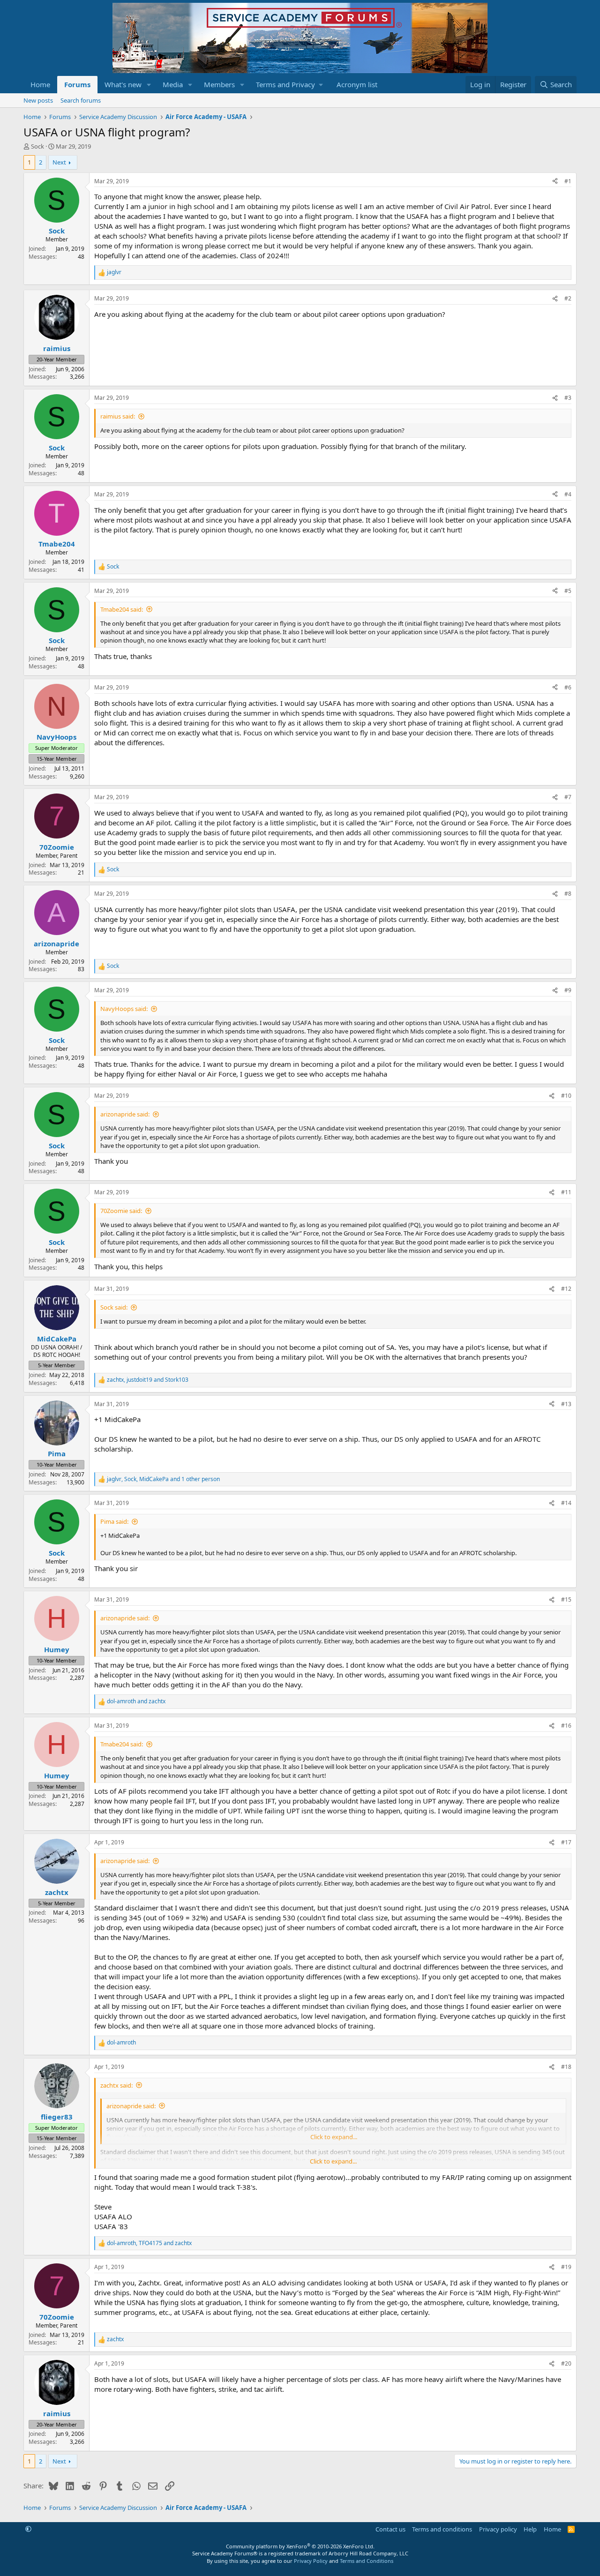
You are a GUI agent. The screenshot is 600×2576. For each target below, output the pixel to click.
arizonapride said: (125, 1114)
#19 (566, 2267)
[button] (149, 85)
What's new (123, 84)
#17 (566, 1842)
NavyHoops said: (124, 1009)
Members (219, 84)
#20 (566, 2363)
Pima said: (114, 1521)
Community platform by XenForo (300, 2546)
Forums (77, 84)
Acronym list (357, 84)
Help (530, 2529)
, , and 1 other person (163, 1479)
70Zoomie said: (121, 1211)
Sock (37, 146)
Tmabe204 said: (122, 609)
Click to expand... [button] (333, 2161)
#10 (566, 1096)
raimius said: (118, 416)
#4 (568, 494)
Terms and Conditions (367, 2561)
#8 (568, 894)
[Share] (555, 182)
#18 (566, 2067)
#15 (566, 1599)
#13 (566, 1404)
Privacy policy (498, 2529)
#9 (568, 990)
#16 (566, 1726)
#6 (568, 687)
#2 (568, 298)
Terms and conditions (442, 2529)
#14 (566, 1503)
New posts (38, 100)
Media (173, 84)
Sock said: (114, 1307)
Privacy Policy (311, 2561)
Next (59, 162)
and (136, 1701)
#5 (568, 591)
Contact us (390, 2529)
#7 (568, 797)
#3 (568, 398)
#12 (566, 1289)
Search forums (81, 100)
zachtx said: (116, 2085)
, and (148, 1380)
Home (40, 84)
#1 (568, 181)
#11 (566, 1192)
